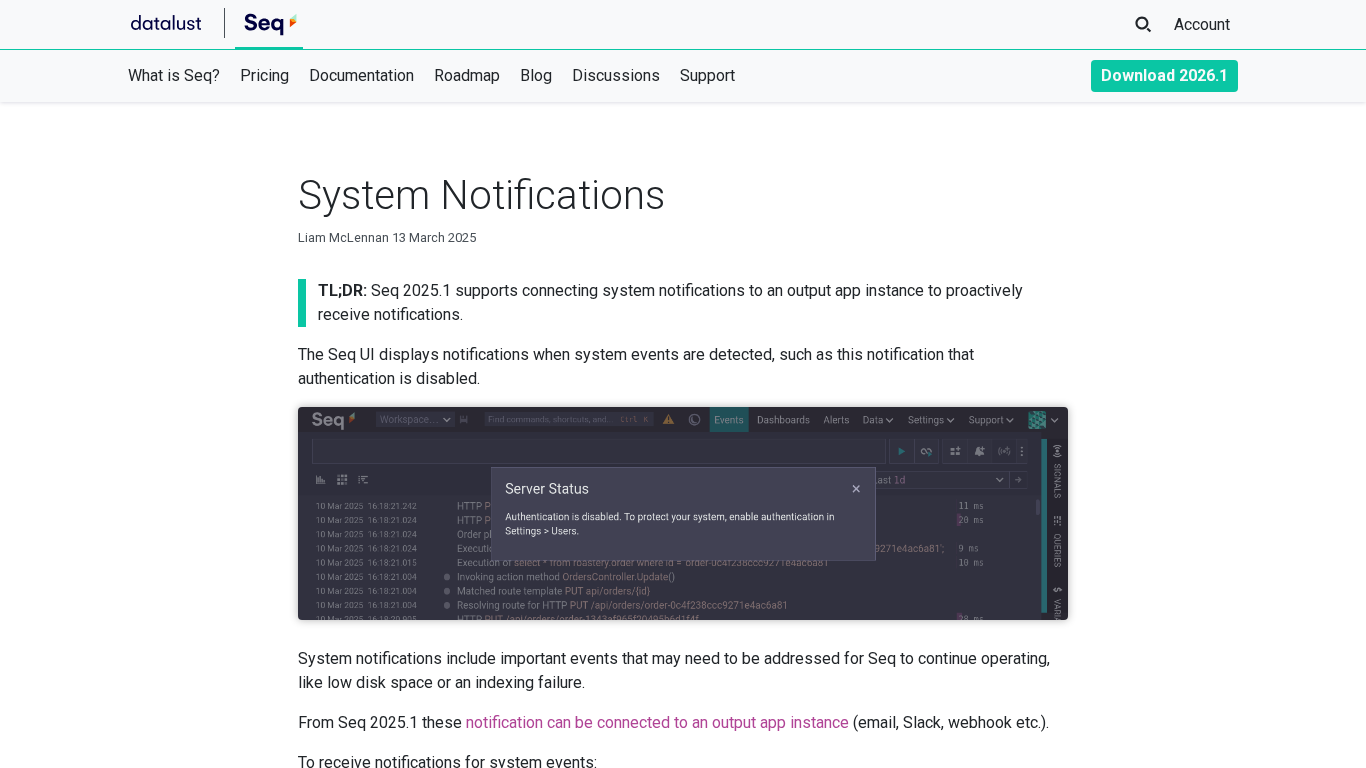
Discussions (616, 75)
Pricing (264, 75)
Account (1202, 24)
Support (707, 75)
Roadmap (467, 75)
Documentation (361, 75)
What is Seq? (174, 75)
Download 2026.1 (1164, 75)
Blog (536, 75)
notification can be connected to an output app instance (657, 722)
